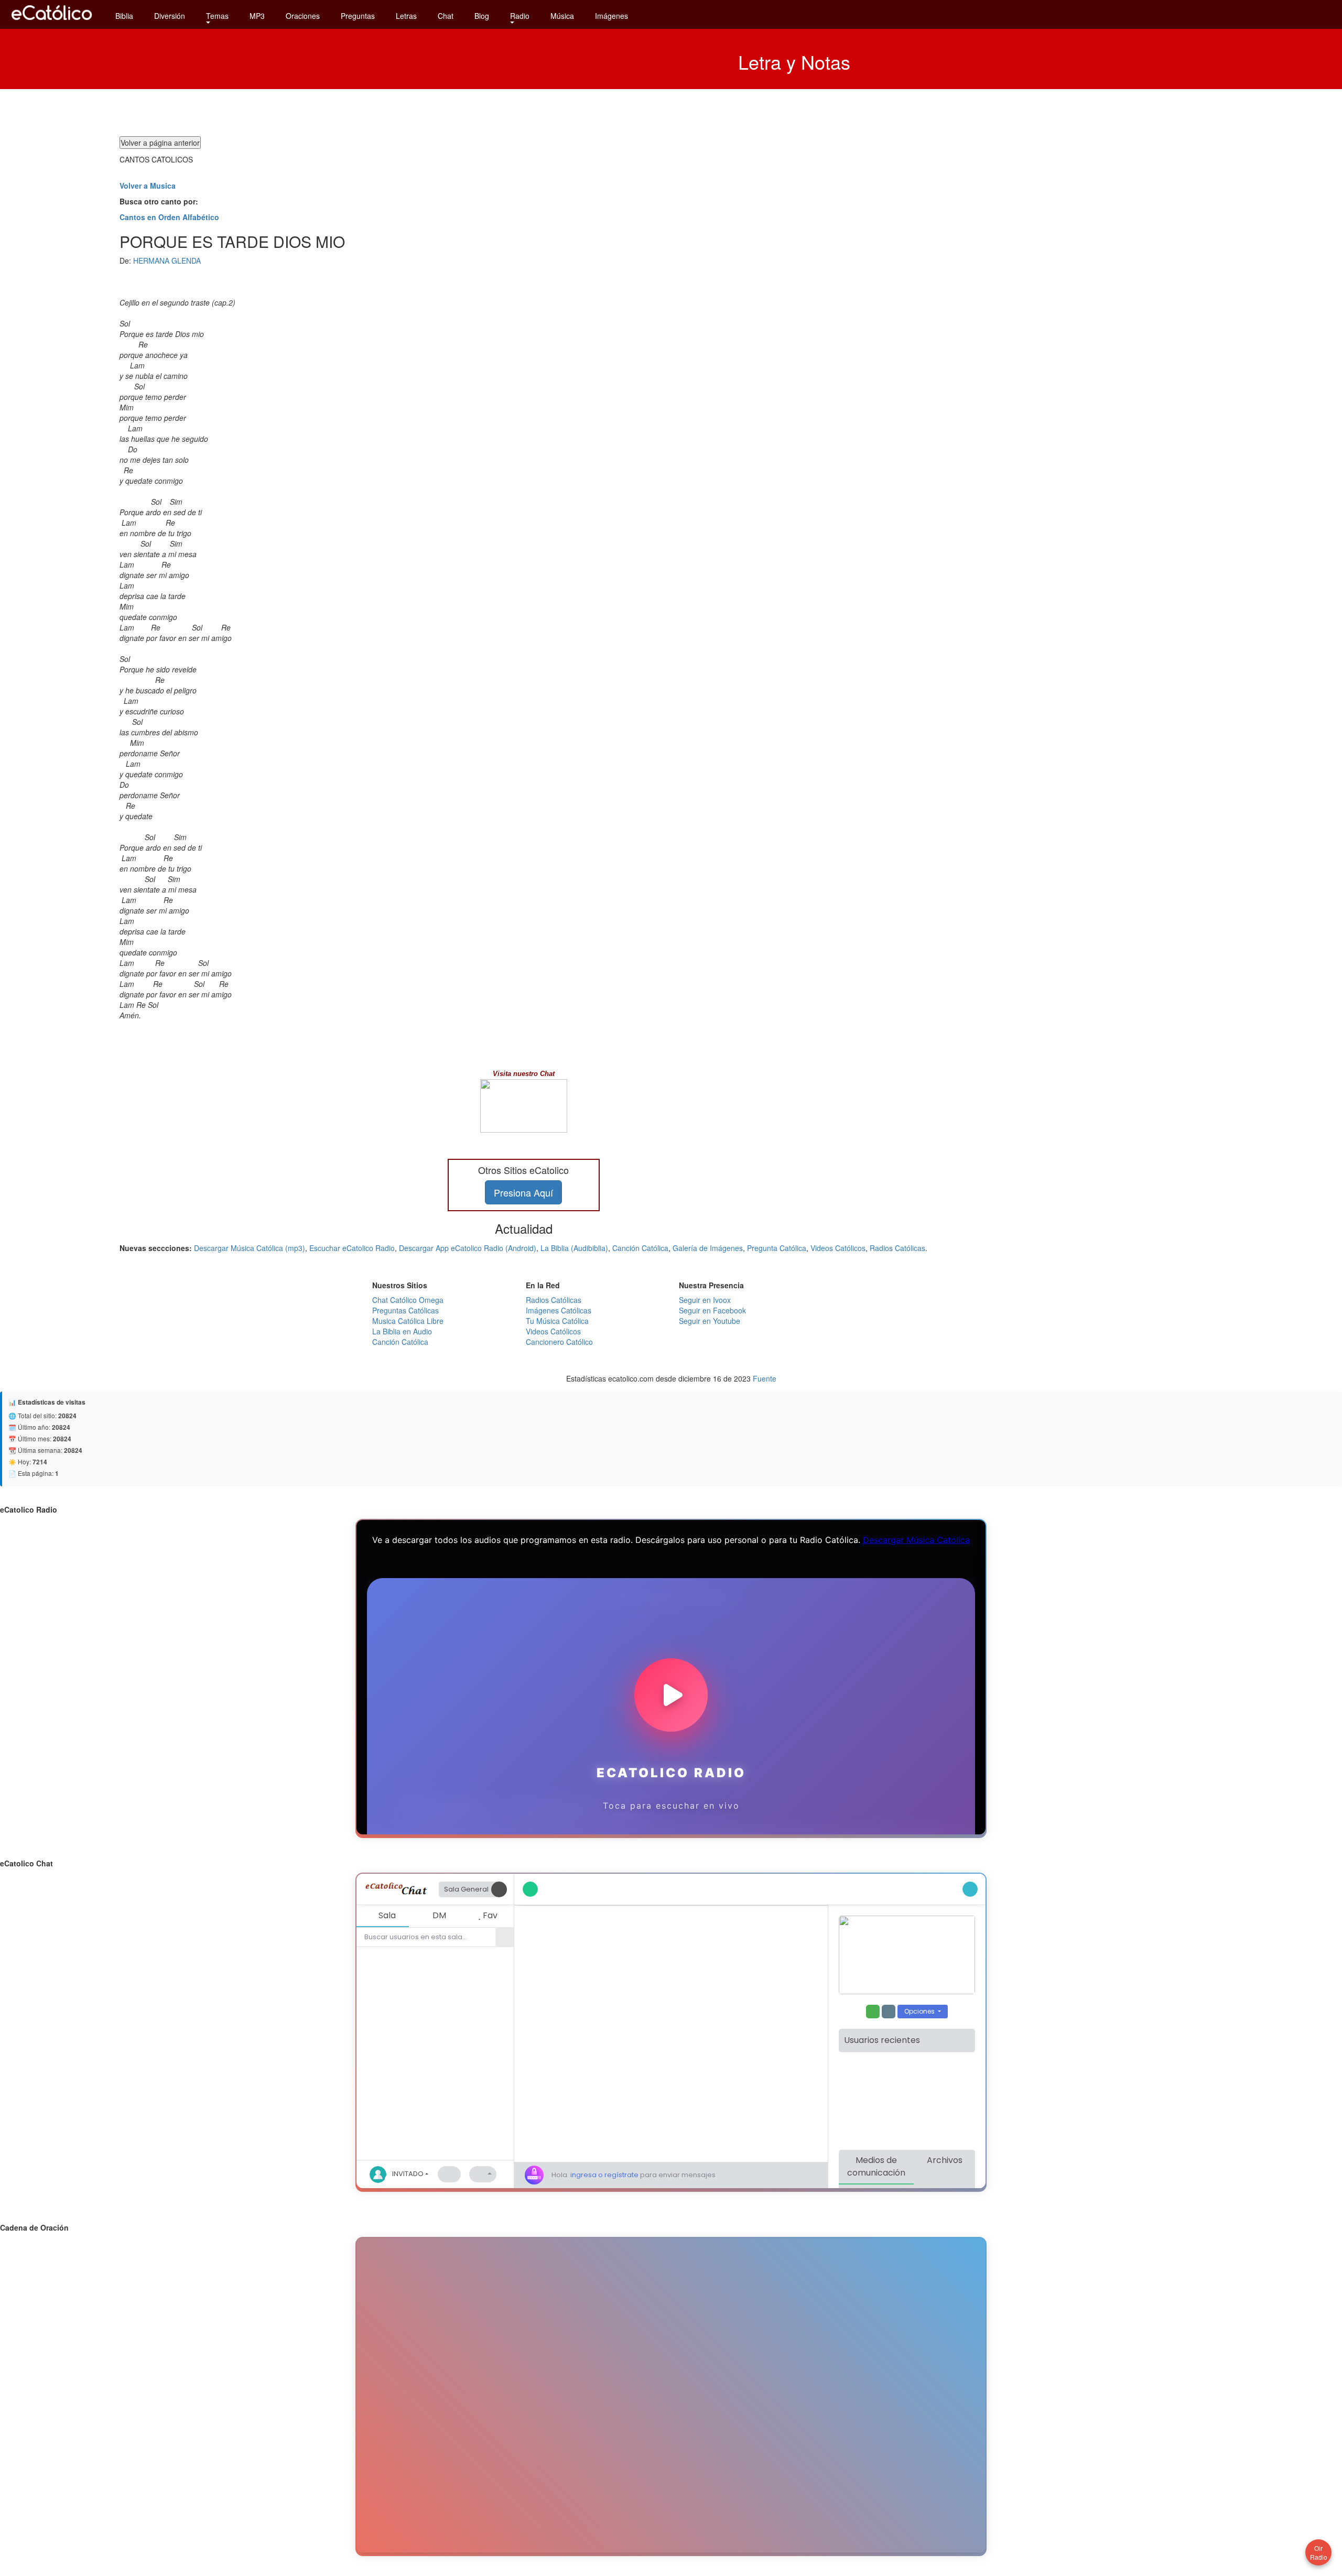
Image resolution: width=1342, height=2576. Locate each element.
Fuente (765, 1378)
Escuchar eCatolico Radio (352, 1248)
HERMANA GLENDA (167, 260)
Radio (520, 16)
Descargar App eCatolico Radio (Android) (468, 1248)
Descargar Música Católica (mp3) (250, 1248)
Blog (482, 16)
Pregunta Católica (777, 1248)
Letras (406, 16)
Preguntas (358, 16)
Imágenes (612, 16)
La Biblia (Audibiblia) (574, 1248)
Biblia (124, 16)
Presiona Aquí (523, 1192)
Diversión (170, 16)
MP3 (257, 16)
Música (562, 16)
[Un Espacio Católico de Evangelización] (52, 23)
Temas (217, 16)
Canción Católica (640, 1248)
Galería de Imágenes (708, 1248)
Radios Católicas (897, 1248)
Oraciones (303, 16)
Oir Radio (1319, 2552)
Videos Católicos (838, 1248)
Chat (446, 16)
